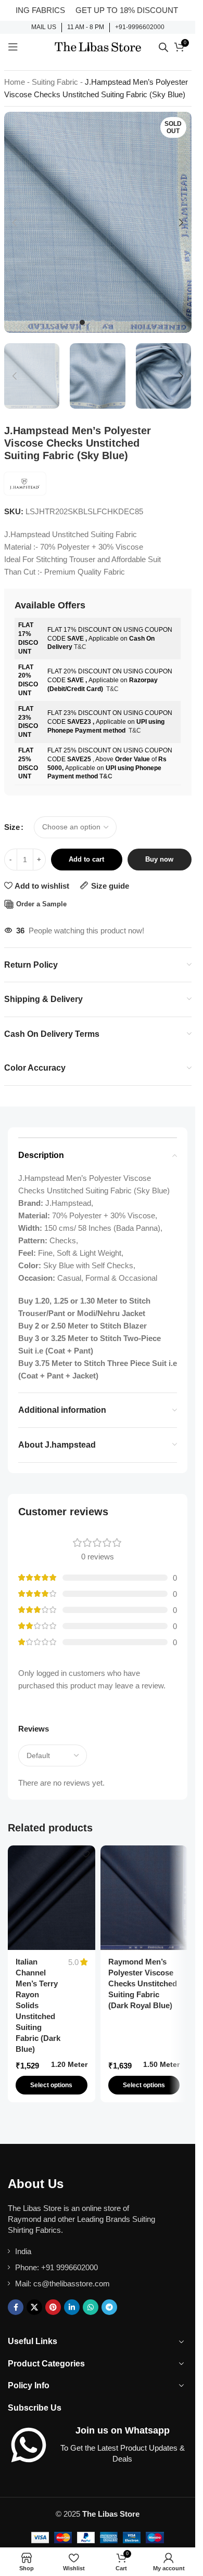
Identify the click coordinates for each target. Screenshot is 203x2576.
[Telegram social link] (109, 2307)
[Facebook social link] (16, 2307)
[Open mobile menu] (13, 47)
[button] (15, 223)
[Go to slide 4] (113, 322)
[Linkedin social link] (72, 2307)
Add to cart (86, 859)
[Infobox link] (44, 28)
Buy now (159, 859)
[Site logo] (98, 46)
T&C (80, 647)
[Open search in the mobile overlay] (163, 47)
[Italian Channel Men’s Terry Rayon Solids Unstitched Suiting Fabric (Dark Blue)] (52, 1898)
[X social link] (34, 2307)
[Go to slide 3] (103, 322)
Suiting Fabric (55, 82)
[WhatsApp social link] (91, 2307)
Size (12, 827)
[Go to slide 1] (82, 322)
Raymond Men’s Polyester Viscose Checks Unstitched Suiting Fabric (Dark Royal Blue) (143, 1983)
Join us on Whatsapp (123, 2430)
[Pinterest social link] (53, 2307)
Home (15, 82)
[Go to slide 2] (93, 322)
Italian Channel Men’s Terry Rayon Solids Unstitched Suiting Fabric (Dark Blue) (38, 2005)
